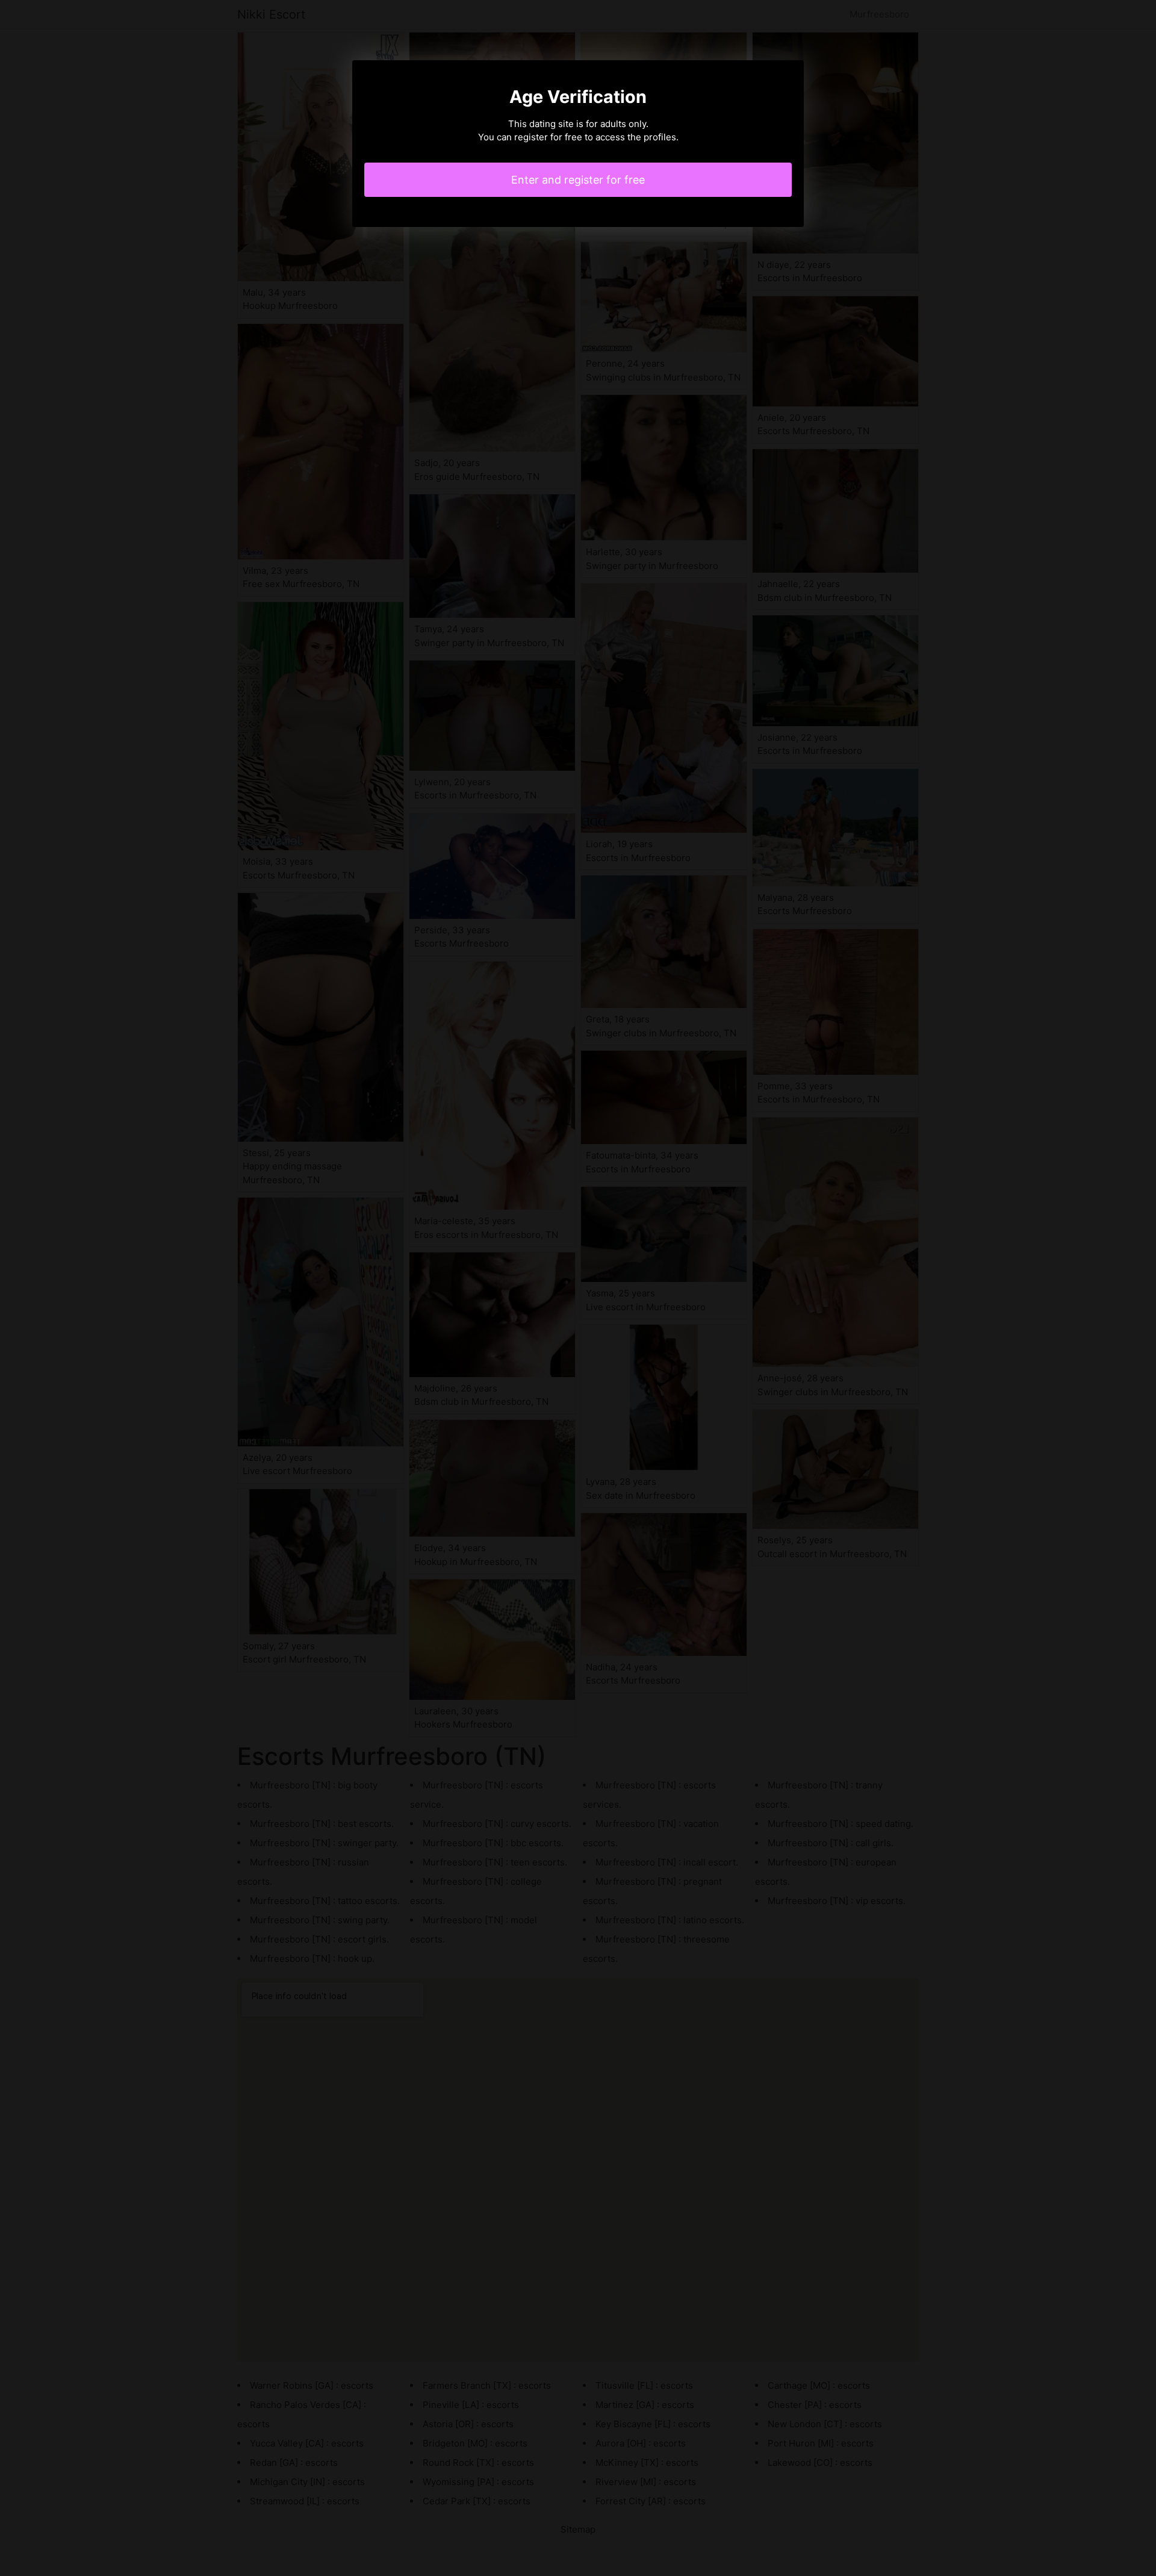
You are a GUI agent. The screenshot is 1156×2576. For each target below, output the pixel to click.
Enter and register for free (578, 180)
